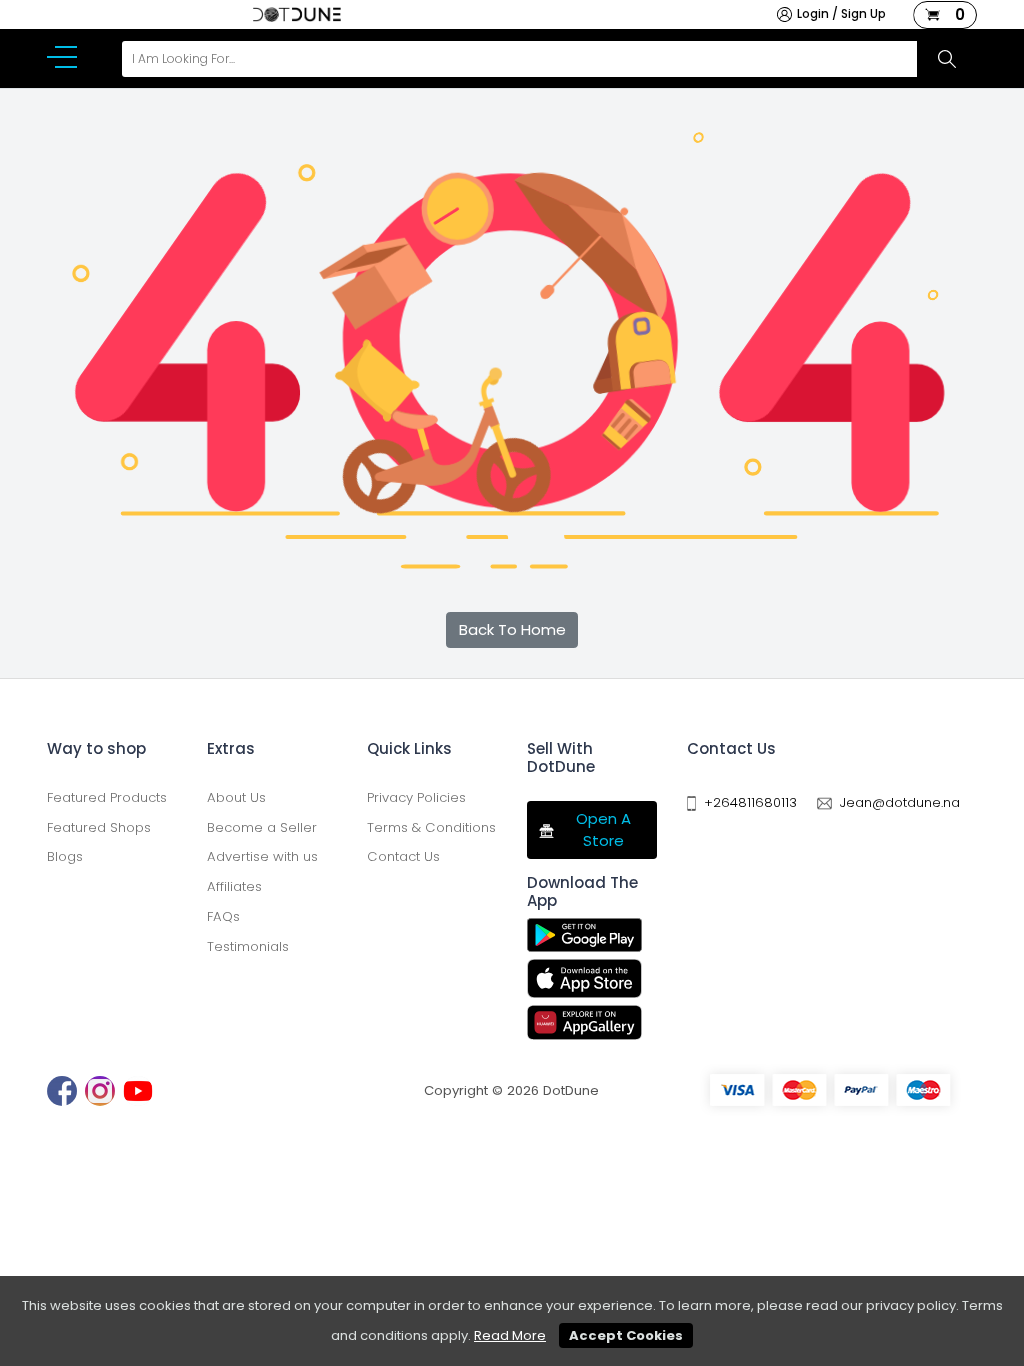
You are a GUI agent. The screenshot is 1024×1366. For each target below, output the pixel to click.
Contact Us (403, 856)
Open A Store (603, 830)
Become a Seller (262, 827)
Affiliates (234, 886)
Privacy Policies (416, 797)
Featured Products (107, 797)
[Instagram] (100, 1091)
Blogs (65, 856)
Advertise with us (262, 856)
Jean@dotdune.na (900, 802)
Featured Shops (99, 827)
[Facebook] (62, 1091)
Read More (510, 1335)
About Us (236, 797)
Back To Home (512, 629)
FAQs (223, 916)
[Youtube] (138, 1091)
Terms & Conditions (431, 827)
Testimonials (248, 946)
